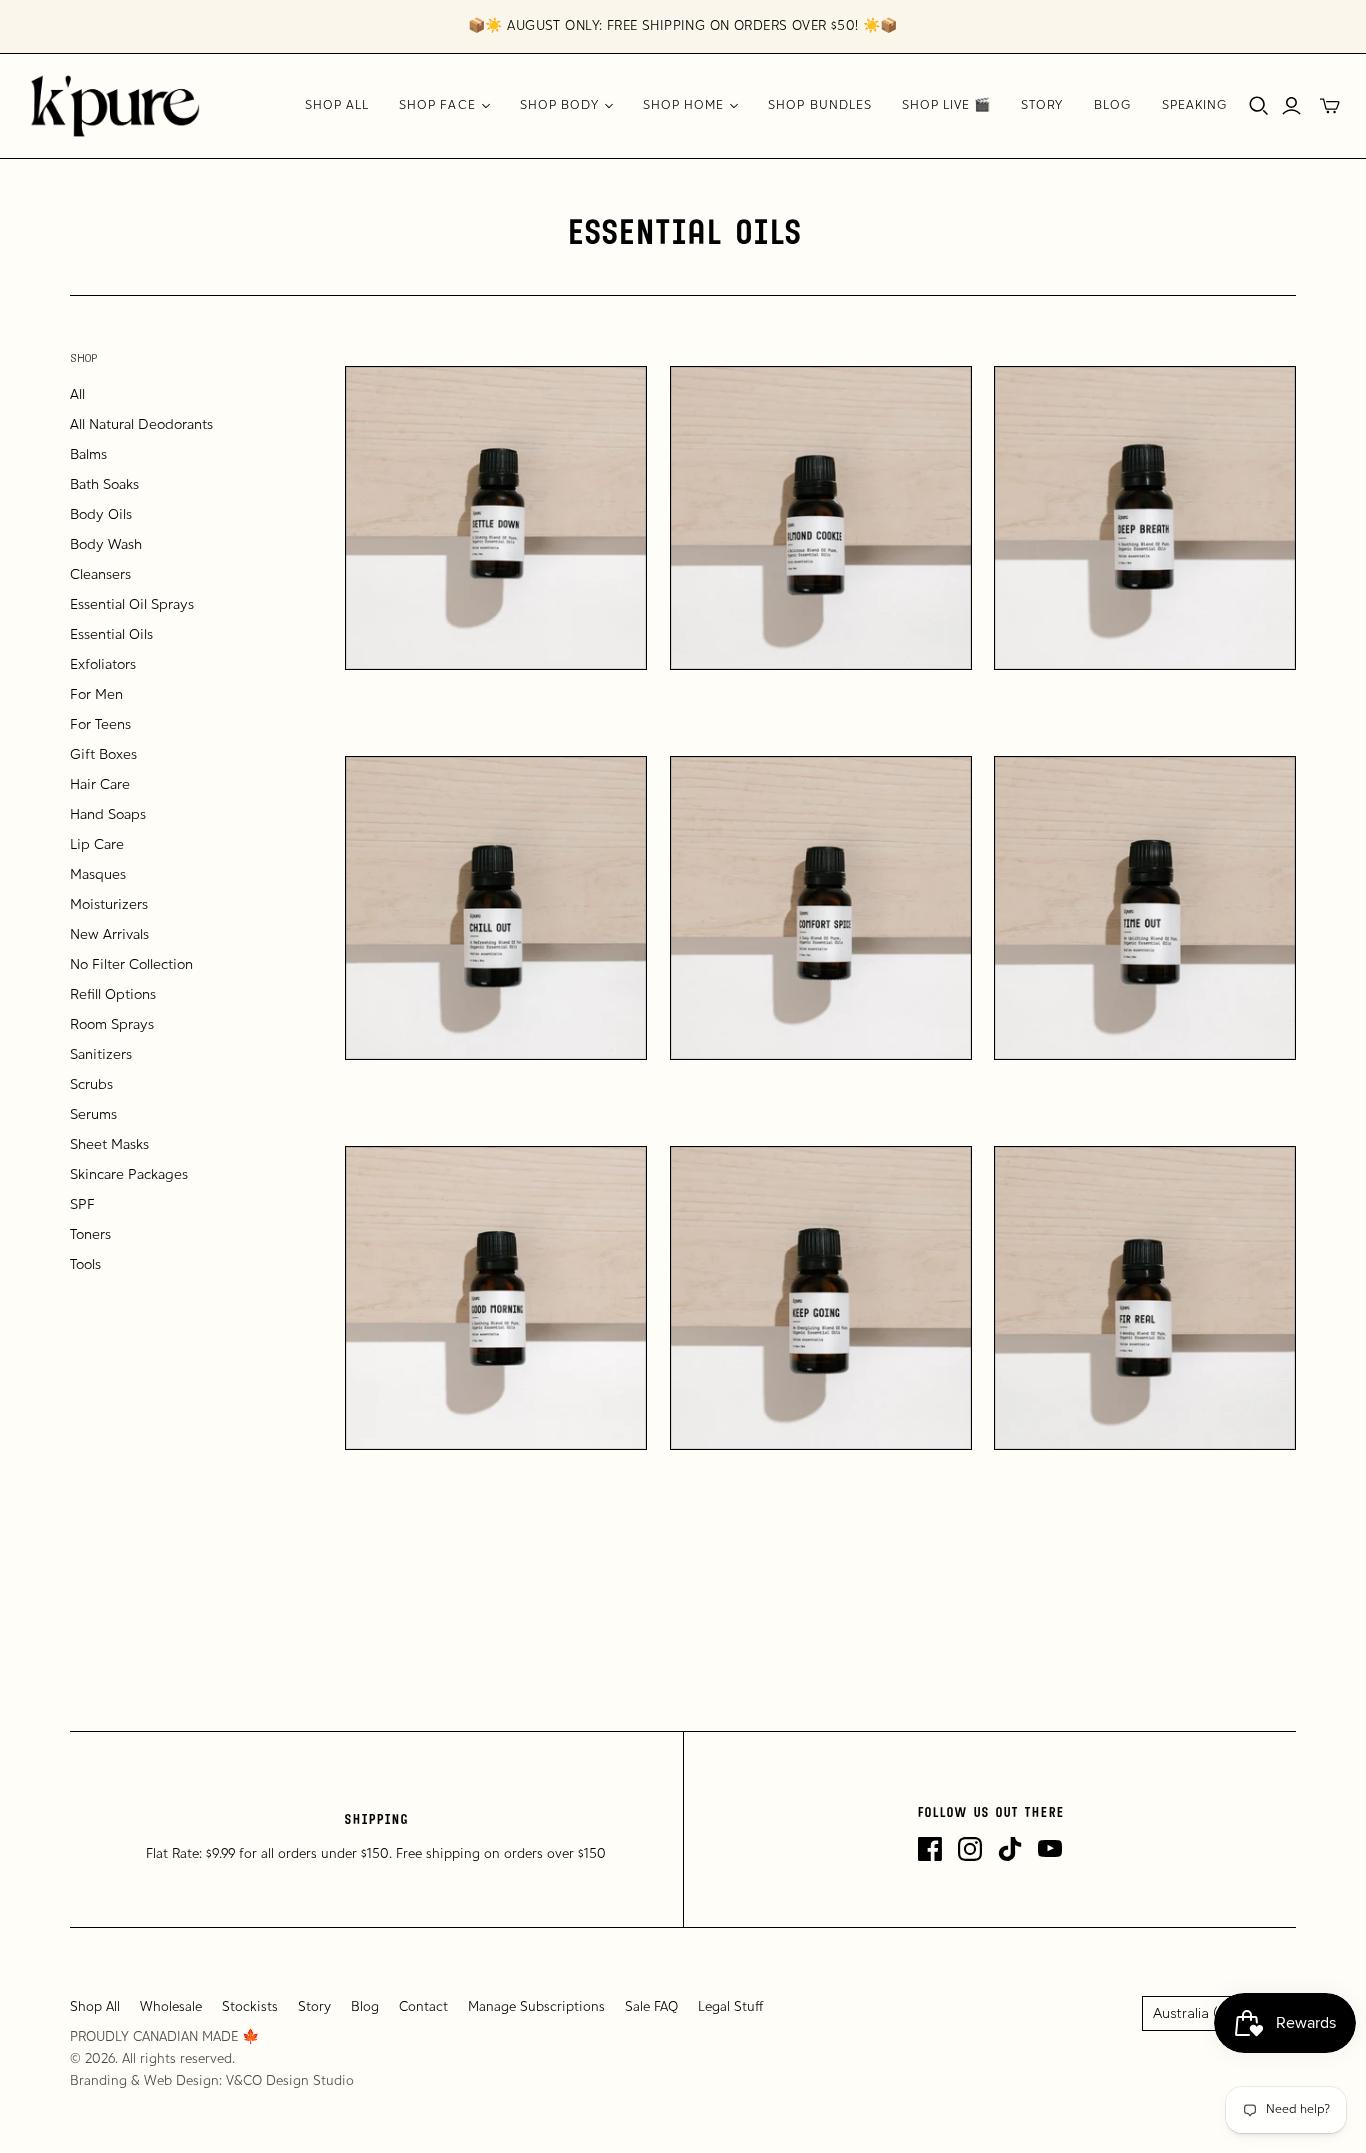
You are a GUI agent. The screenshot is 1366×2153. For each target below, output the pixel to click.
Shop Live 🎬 (946, 106)
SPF (82, 1205)
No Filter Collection (131, 965)
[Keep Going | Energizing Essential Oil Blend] (821, 1298)
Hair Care (100, 785)
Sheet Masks (109, 1145)
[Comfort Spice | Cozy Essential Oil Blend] (821, 908)
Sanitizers (101, 1055)
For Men (96, 695)
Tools (85, 1265)
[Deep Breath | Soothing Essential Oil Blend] (1145, 518)
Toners (90, 1235)
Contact (423, 2007)
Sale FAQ (651, 2007)
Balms (88, 455)
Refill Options (113, 995)
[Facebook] (930, 1849)
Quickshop (418, 706)
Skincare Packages (129, 1175)
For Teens (100, 725)
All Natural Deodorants (141, 425)
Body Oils (101, 515)
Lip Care (97, 845)
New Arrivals (109, 935)
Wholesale (171, 2007)
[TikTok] (1010, 1849)
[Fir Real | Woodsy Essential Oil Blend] (1145, 1298)
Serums (93, 1115)
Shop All (337, 106)
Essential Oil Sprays (132, 605)
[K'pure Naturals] (115, 106)
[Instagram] (970, 1849)
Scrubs (91, 1085)
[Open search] (1259, 106)
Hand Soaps (108, 815)
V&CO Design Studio (290, 2081)
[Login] (1291, 106)
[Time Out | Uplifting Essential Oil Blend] (1145, 908)
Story (1042, 106)
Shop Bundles (819, 106)
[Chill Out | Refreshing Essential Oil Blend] (496, 908)
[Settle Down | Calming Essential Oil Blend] (496, 518)
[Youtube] (1050, 1849)
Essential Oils (111, 635)
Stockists (250, 2007)
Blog (1113, 106)
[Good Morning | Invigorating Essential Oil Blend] (496, 1298)
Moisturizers (109, 905)
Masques (98, 875)
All (77, 395)
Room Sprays (112, 1025)
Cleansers (100, 575)
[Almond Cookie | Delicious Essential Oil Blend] (821, 518)
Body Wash (106, 545)
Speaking (1195, 106)
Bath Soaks (104, 485)
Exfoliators (103, 665)
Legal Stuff (731, 2007)
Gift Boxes (103, 755)
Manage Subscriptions (536, 2007)
